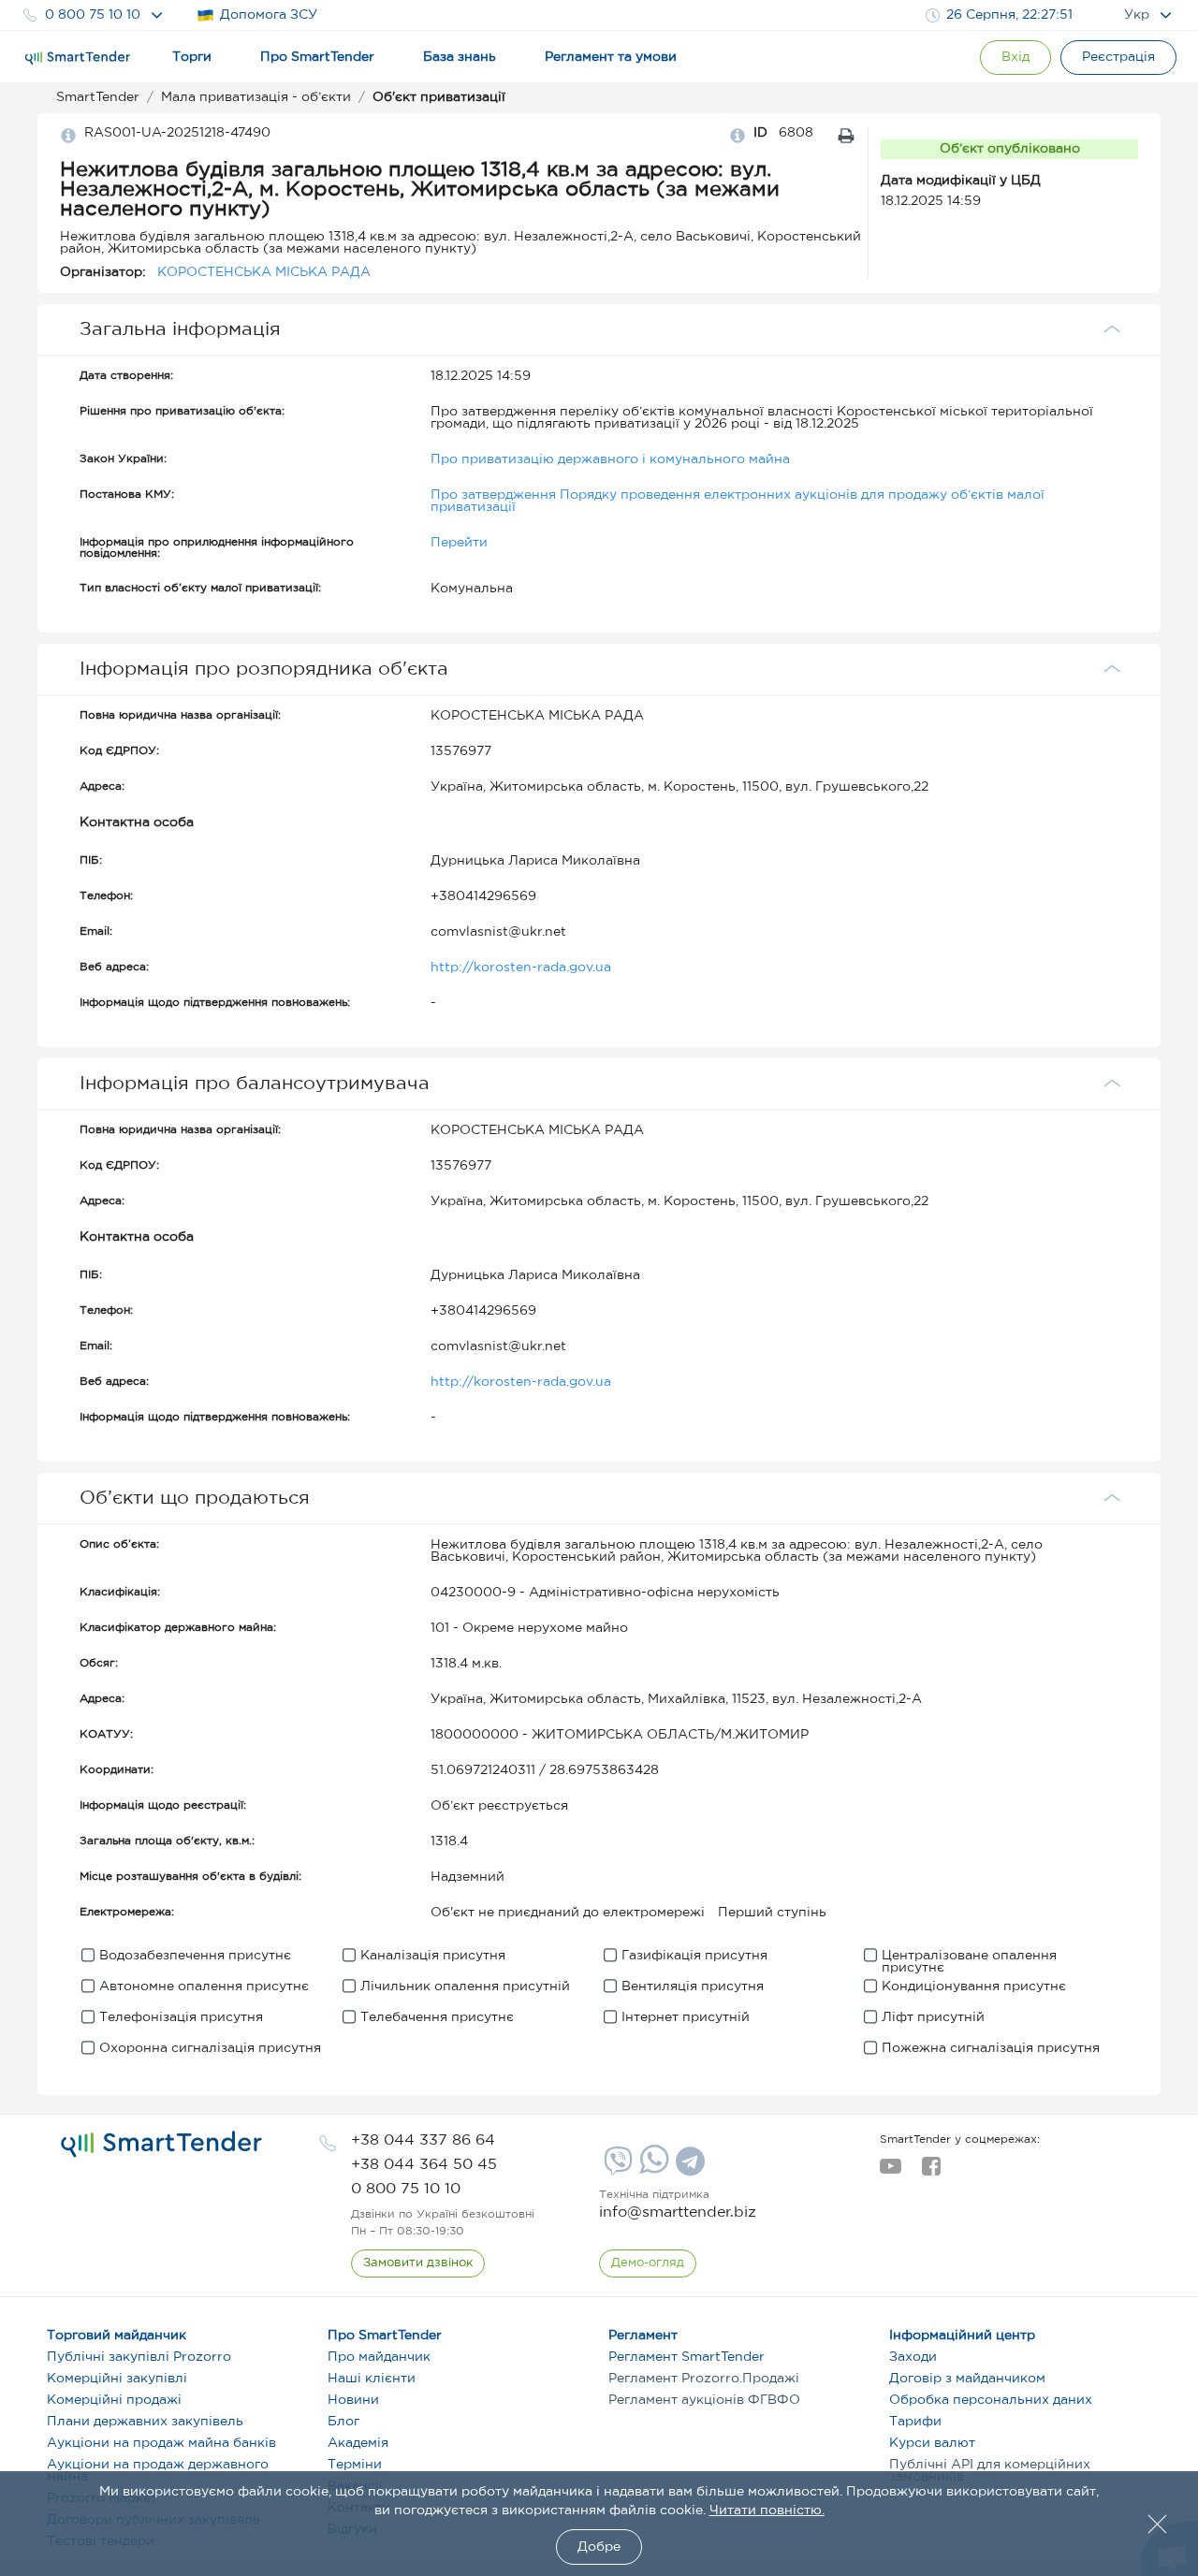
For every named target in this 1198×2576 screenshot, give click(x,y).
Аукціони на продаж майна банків (161, 2443)
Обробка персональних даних (991, 2400)
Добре (599, 2547)
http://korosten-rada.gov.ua (521, 968)
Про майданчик (379, 2357)
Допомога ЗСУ (269, 15)
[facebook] (931, 2172)
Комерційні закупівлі (117, 2379)
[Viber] (616, 2168)
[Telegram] (688, 2168)
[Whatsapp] (652, 2170)
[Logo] (78, 58)
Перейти (459, 543)
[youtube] (891, 2172)
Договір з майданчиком (967, 2379)
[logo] (161, 2145)
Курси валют (932, 2443)
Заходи (913, 2357)
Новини (353, 2400)
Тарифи (915, 2422)
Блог (343, 2422)
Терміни (355, 2465)
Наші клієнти (372, 2379)
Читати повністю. (767, 2511)
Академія (358, 2443)
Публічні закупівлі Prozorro (139, 2357)
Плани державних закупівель (145, 2422)
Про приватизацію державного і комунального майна (610, 459)
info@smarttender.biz (678, 2212)
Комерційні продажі (114, 2400)
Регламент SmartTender (687, 2357)
